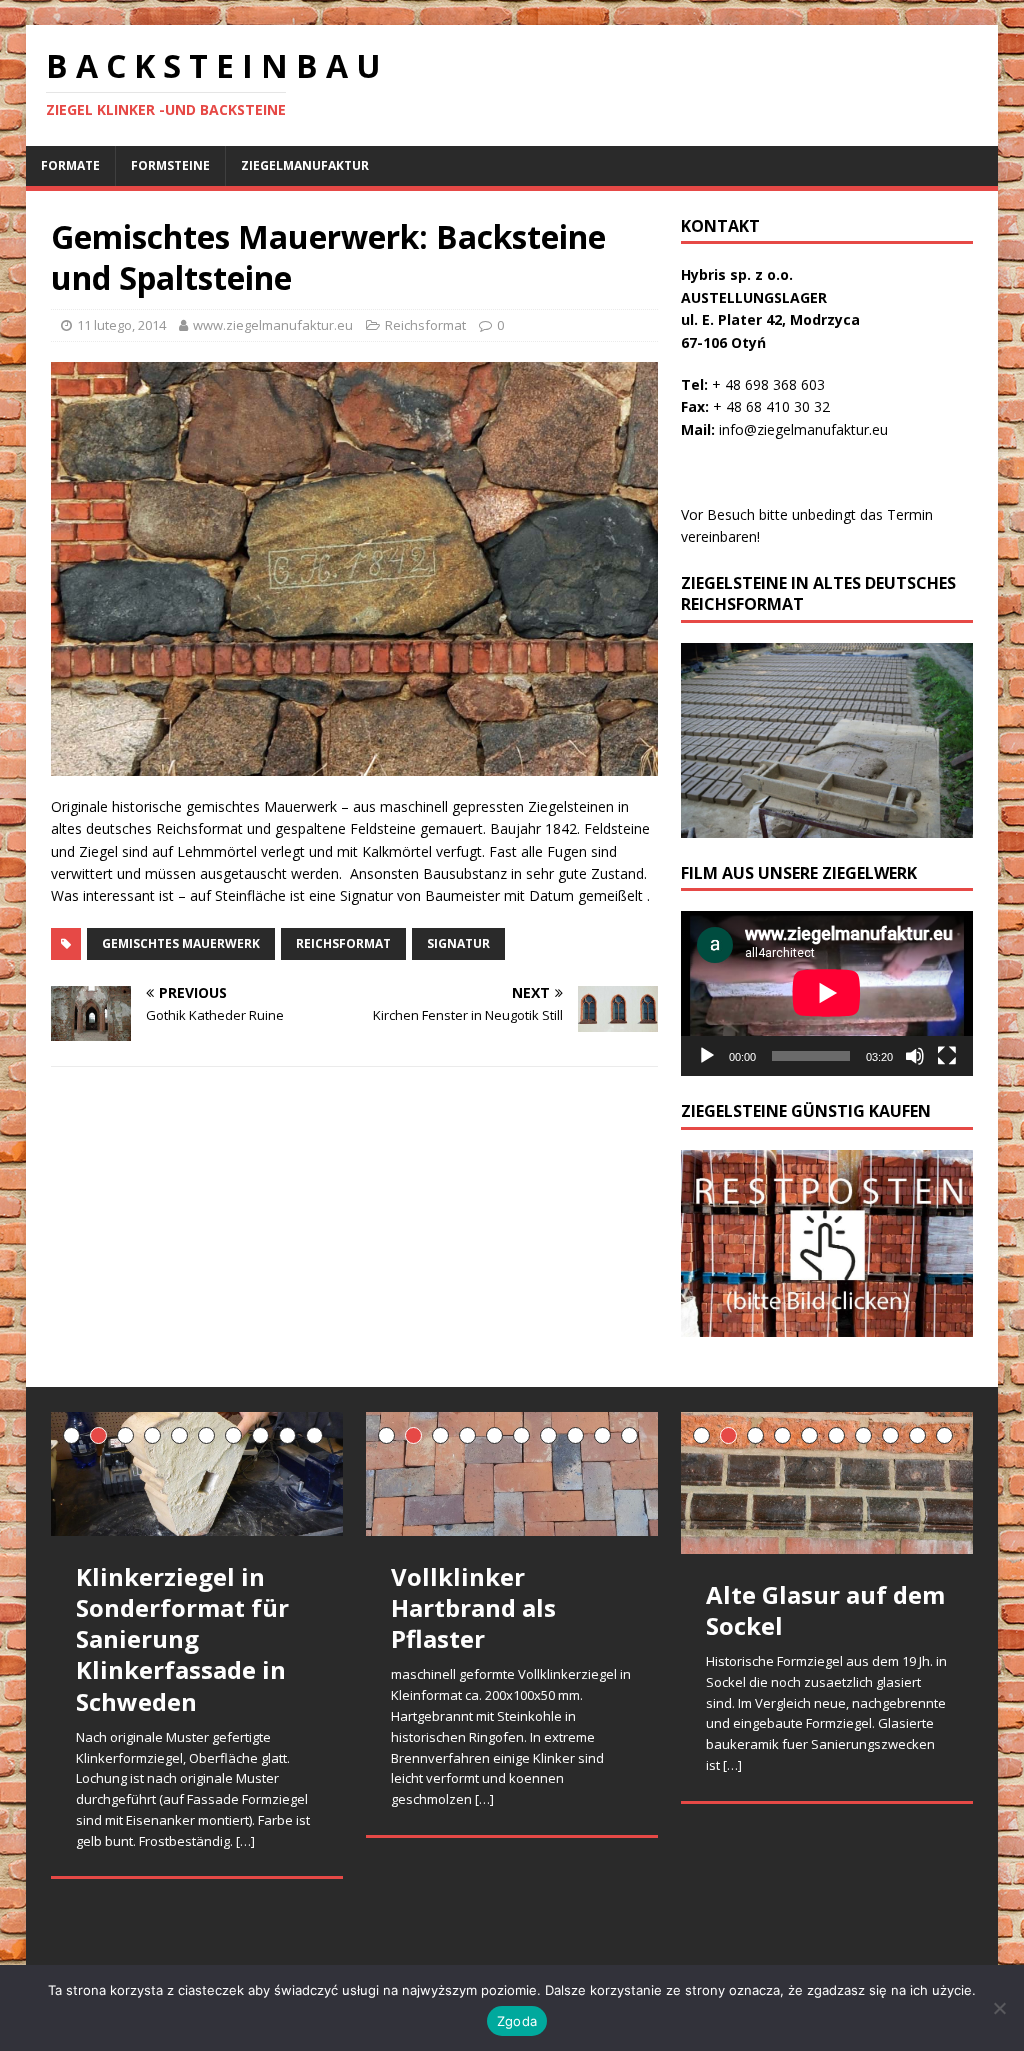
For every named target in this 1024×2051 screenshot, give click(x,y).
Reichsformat (425, 325)
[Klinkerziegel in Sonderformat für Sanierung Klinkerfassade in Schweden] (197, 1474)
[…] (245, 1841)
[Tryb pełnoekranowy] (947, 1056)
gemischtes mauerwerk (181, 943)
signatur (458, 943)
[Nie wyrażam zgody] (999, 2008)
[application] (827, 993)
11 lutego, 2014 (121, 325)
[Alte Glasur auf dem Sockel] (827, 1483)
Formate (70, 165)
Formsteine (170, 165)
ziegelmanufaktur (305, 165)
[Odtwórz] (707, 1056)
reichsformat (343, 943)
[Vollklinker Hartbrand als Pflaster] (512, 1474)
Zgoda (517, 2021)
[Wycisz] (915, 1056)
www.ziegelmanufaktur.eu (273, 325)
